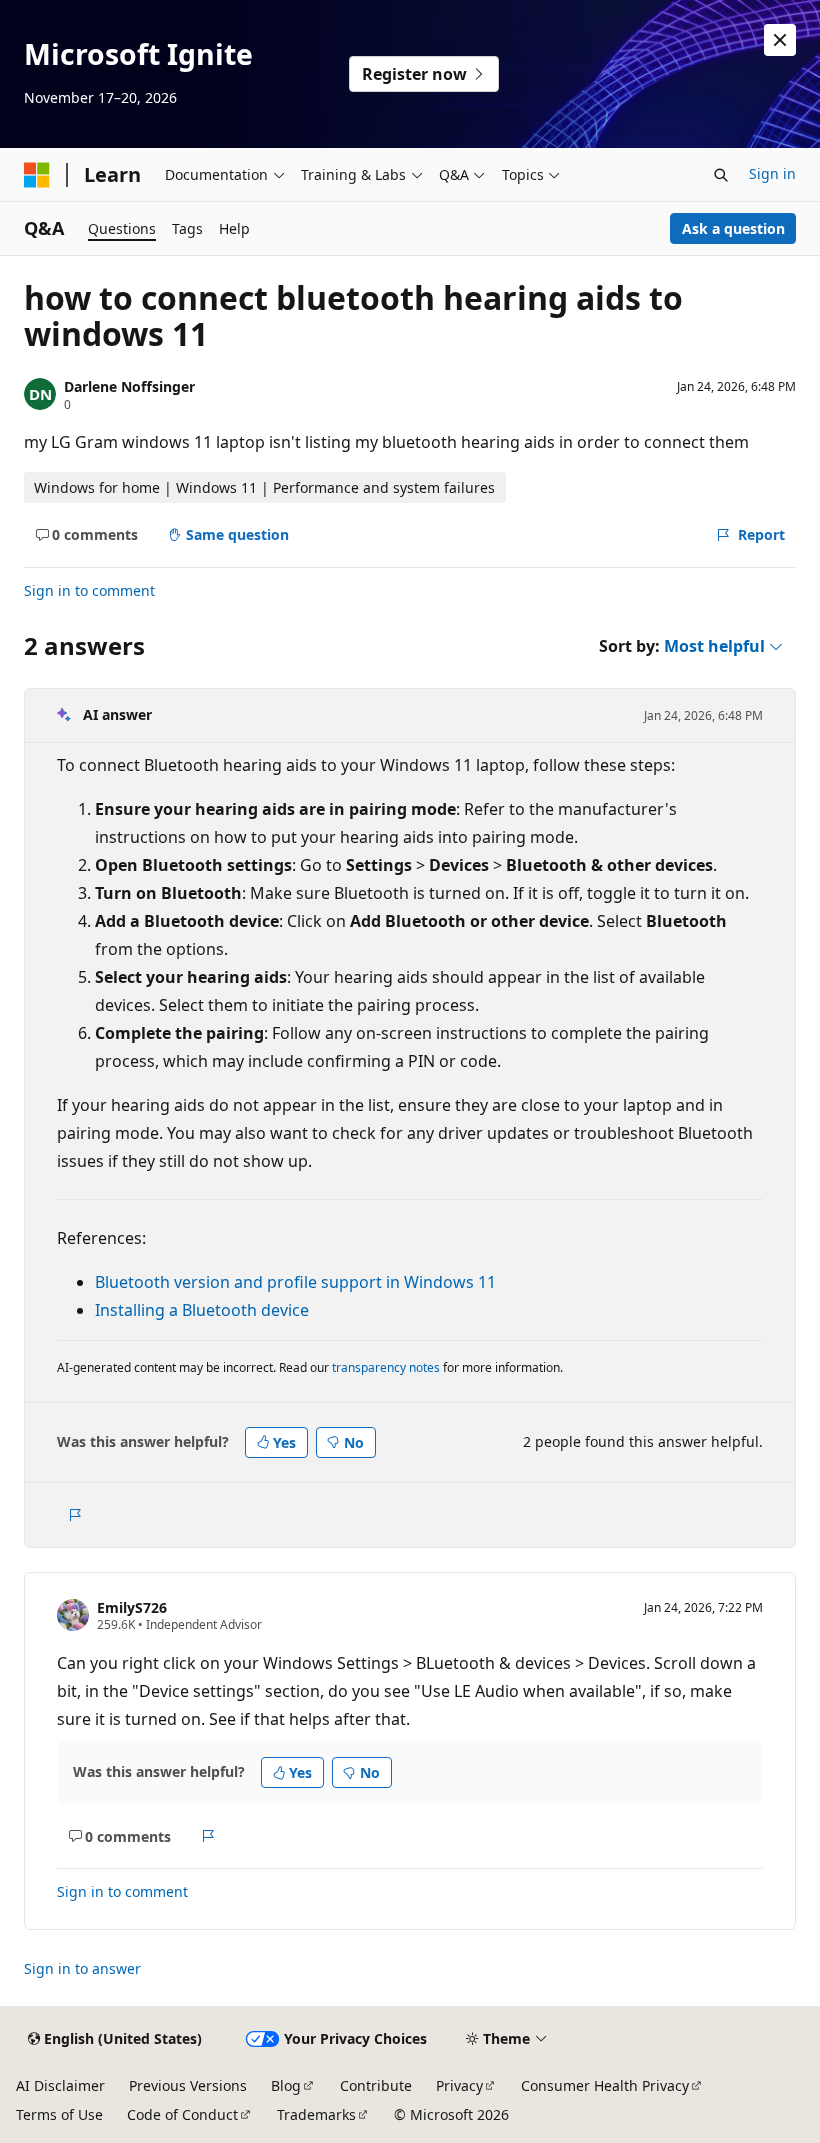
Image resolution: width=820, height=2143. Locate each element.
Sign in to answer (82, 1968)
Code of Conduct (182, 2114)
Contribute (376, 2085)
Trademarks (316, 2114)
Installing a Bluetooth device (202, 1310)
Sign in (772, 173)
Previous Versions (188, 2085)
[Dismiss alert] (780, 40)
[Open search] (721, 175)
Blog (286, 2085)
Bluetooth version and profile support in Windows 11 (295, 1282)
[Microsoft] (37, 175)
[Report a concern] (74, 1515)
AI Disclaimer (60, 2085)
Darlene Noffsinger (129, 386)
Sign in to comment (89, 590)
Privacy (459, 2085)
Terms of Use (59, 2114)
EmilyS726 (132, 1607)
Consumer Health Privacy (605, 2085)
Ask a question (733, 228)
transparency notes (386, 1367)
